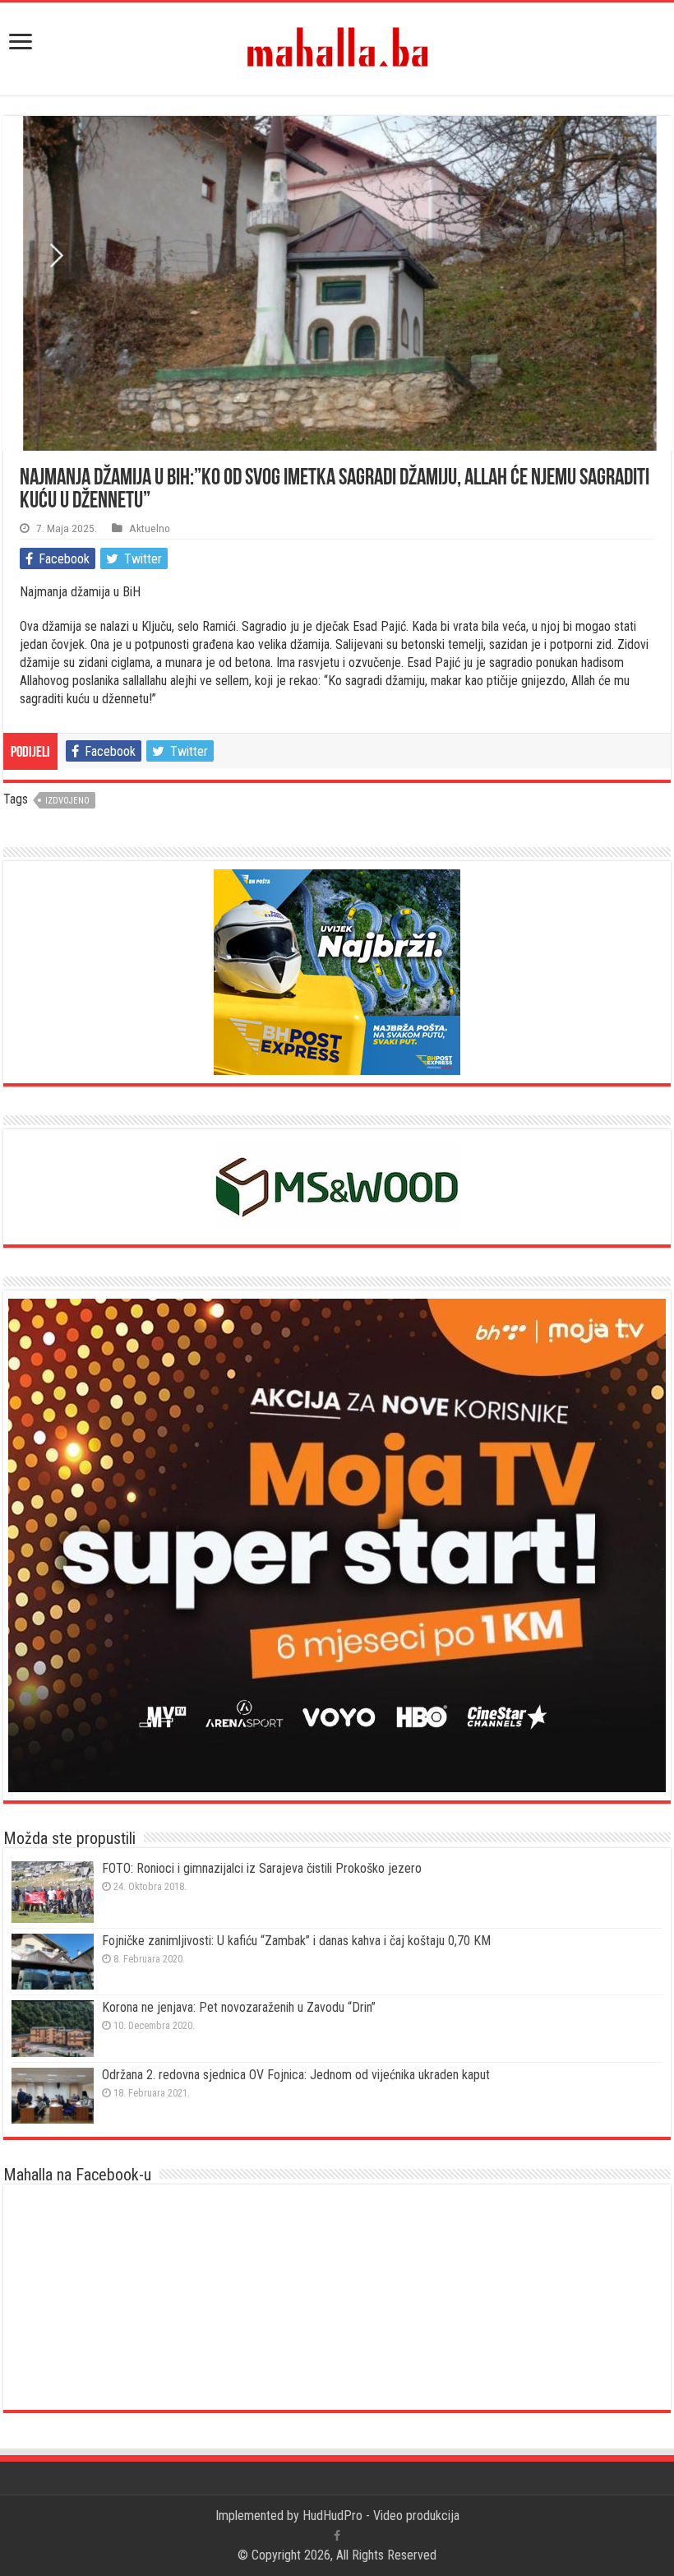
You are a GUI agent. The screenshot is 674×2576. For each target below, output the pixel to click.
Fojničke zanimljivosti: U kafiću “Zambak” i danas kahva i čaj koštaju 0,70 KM (296, 1941)
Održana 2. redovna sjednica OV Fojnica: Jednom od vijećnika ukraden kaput (296, 2075)
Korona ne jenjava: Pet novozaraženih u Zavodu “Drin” (239, 2007)
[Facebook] (337, 2536)
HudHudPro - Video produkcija (381, 2516)
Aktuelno (150, 528)
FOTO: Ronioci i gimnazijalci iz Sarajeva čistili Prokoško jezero (262, 1868)
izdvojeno (67, 801)
